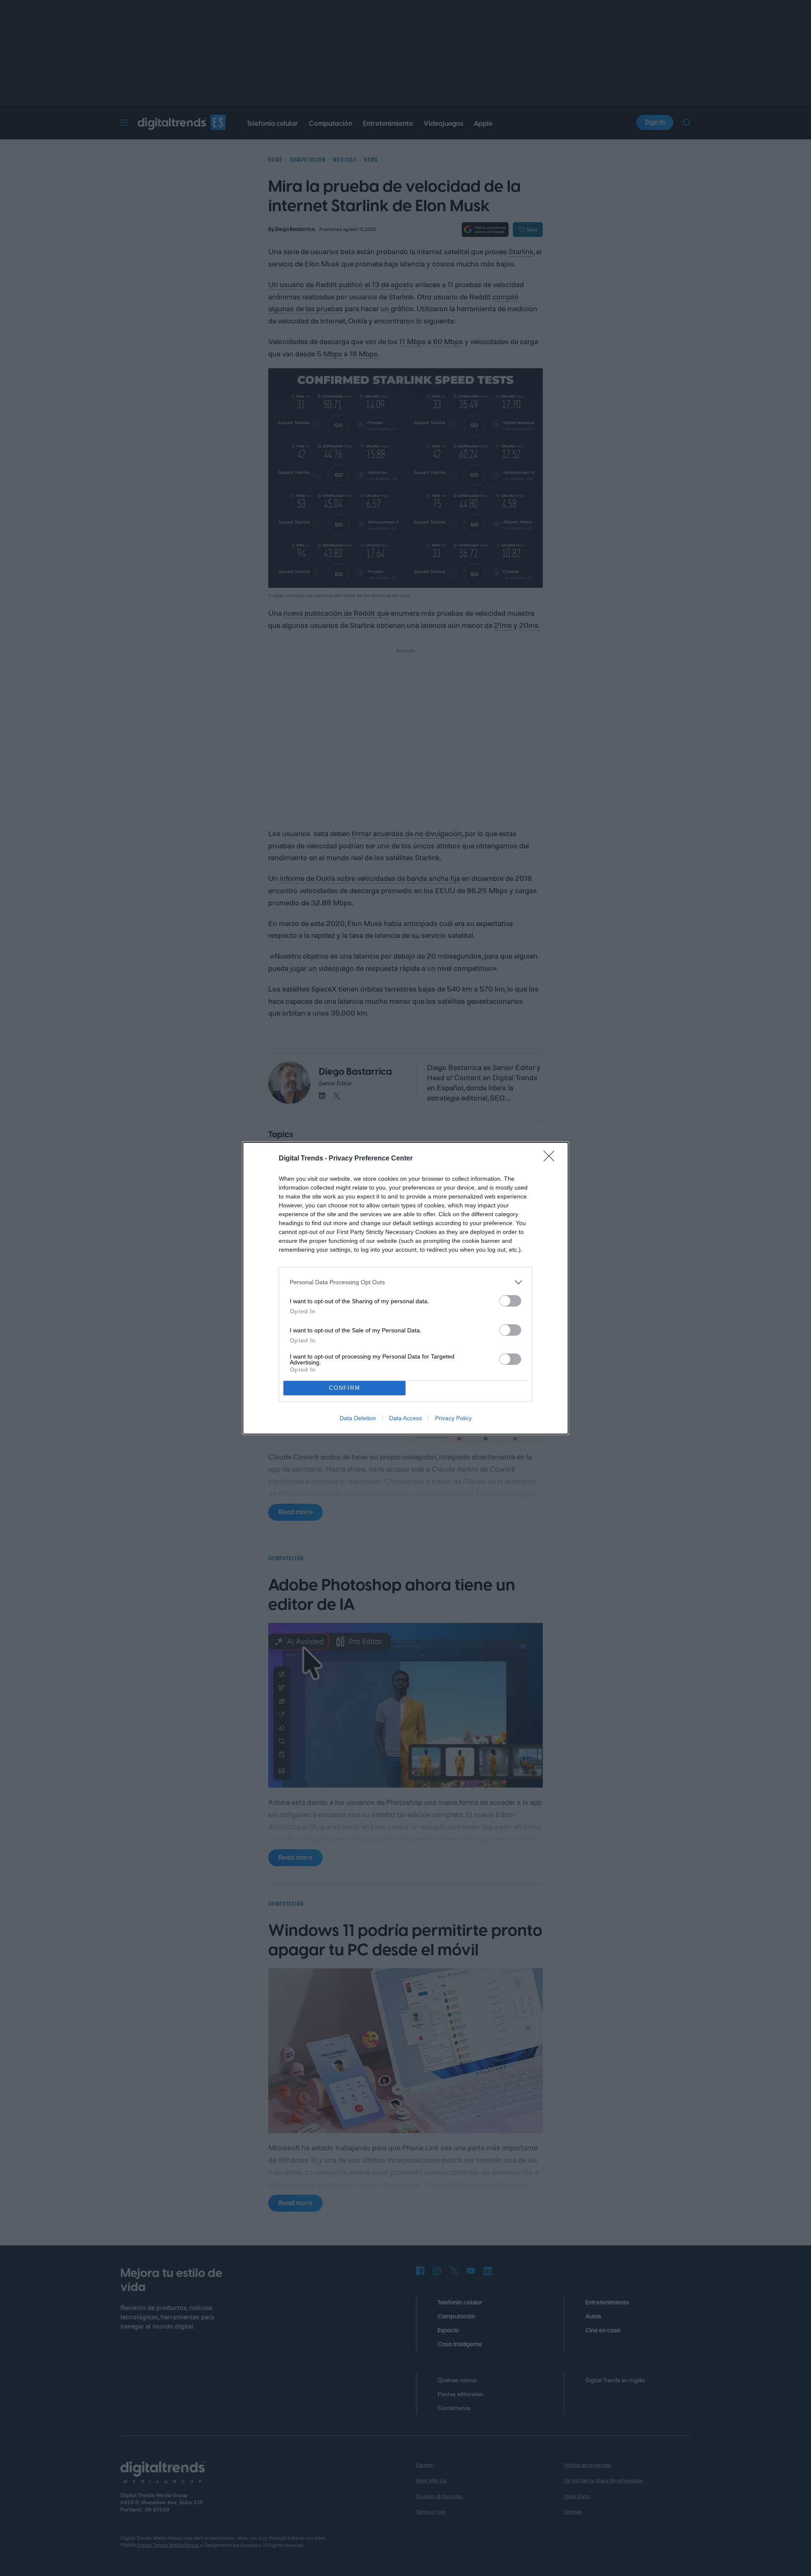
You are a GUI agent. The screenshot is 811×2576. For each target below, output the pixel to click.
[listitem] (405, 1282)
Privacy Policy (453, 1418)
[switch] (510, 1301)
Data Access (405, 1418)
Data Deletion (358, 1418)
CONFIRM (345, 1388)
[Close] (552, 1159)
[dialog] (405, 1288)
